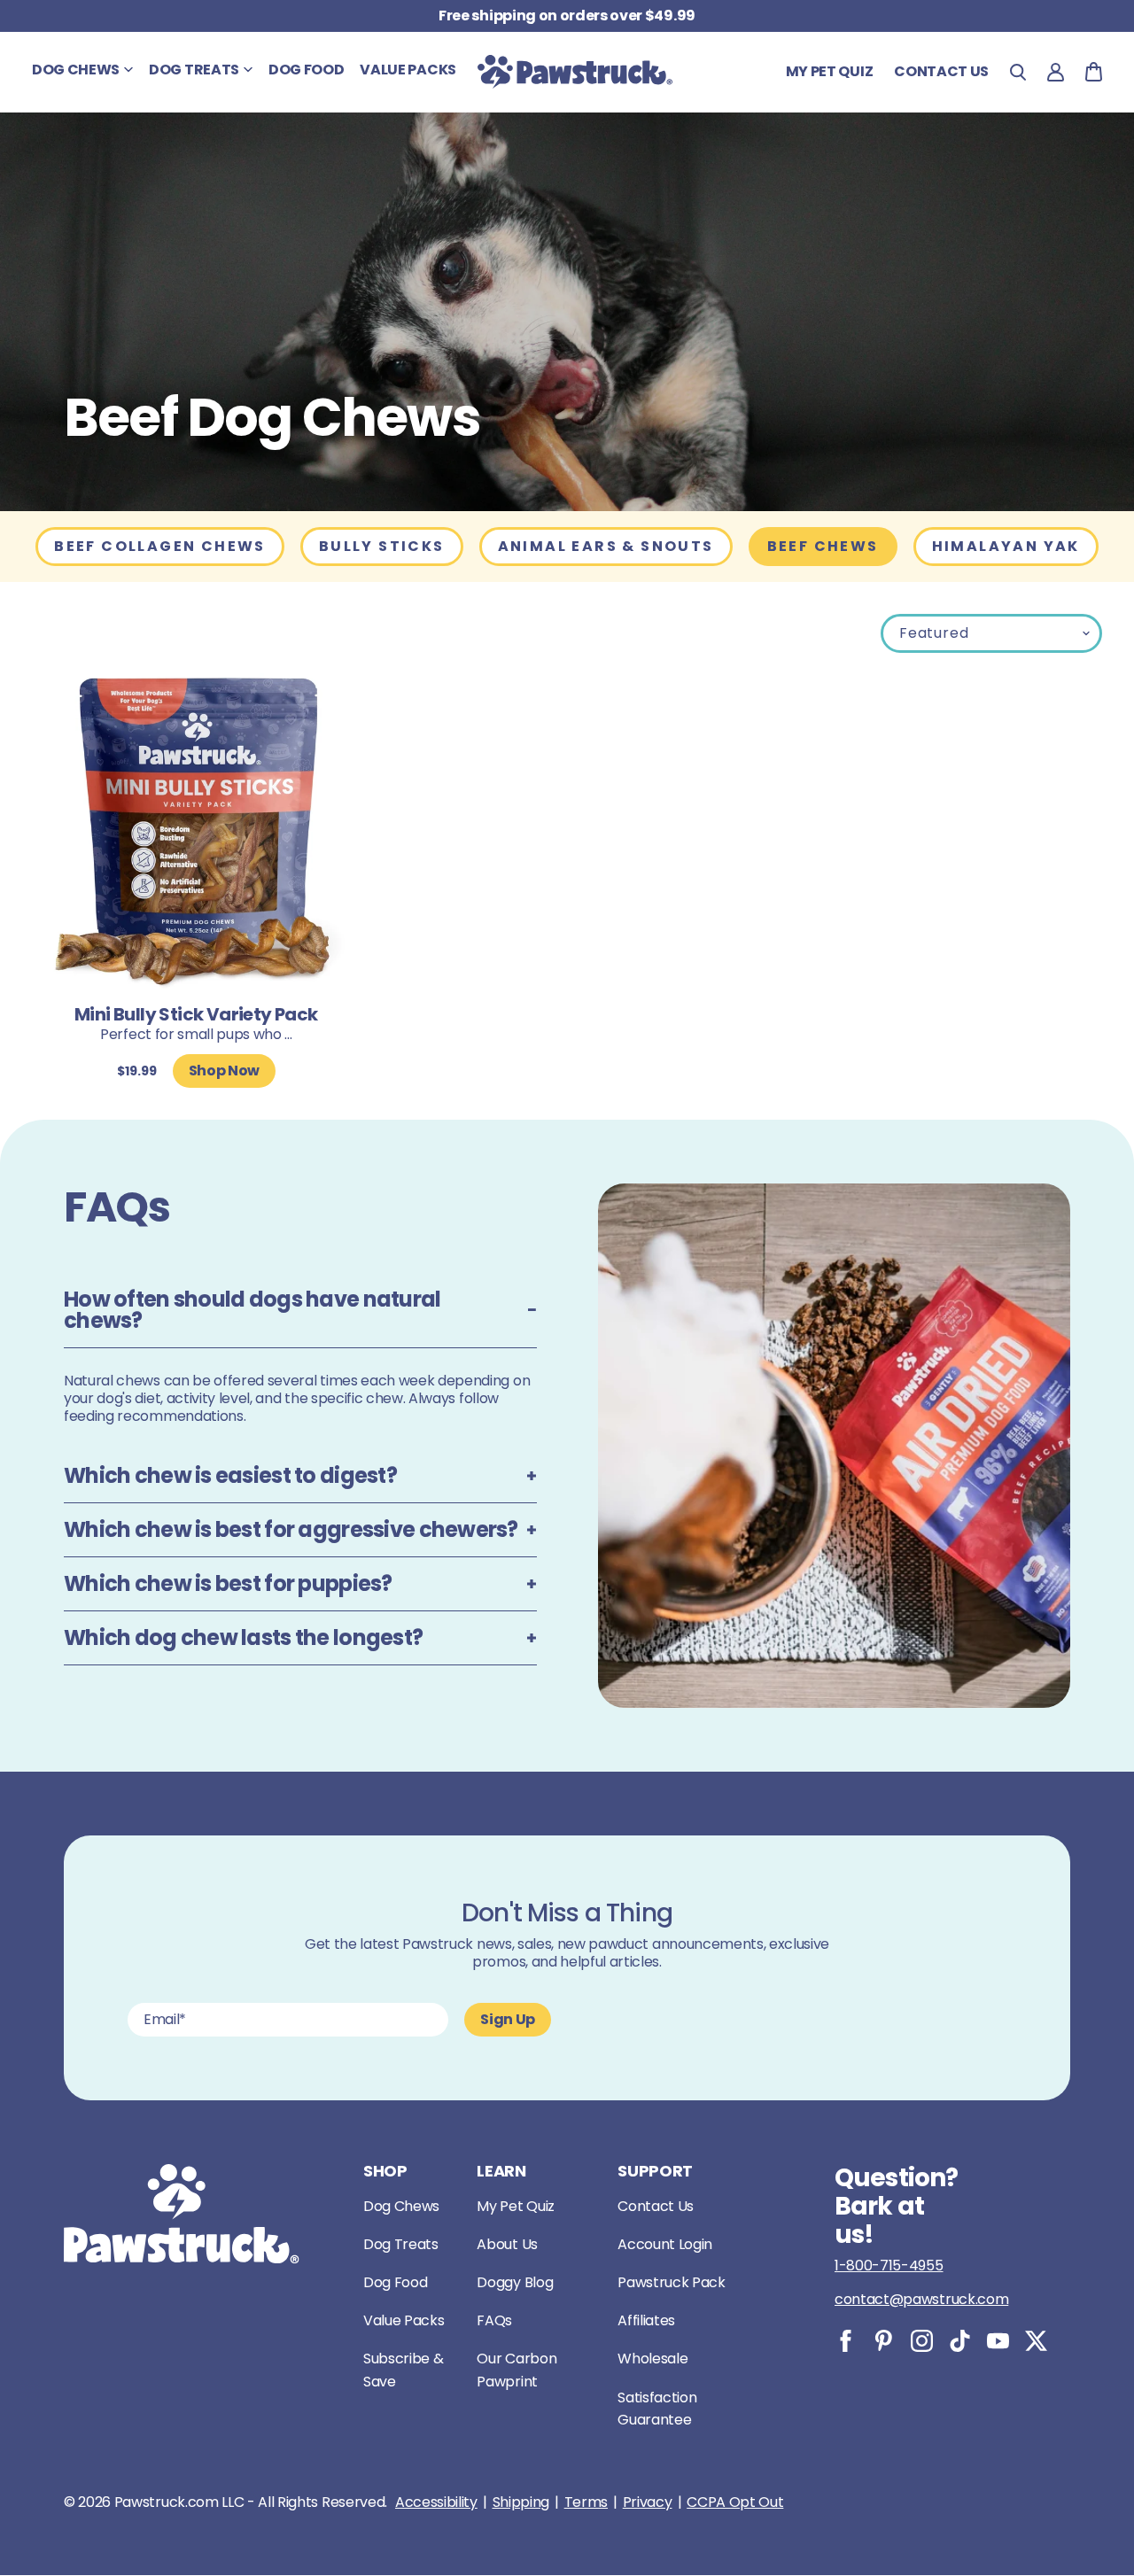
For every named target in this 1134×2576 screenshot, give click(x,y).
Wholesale (652, 2359)
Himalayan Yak (1006, 546)
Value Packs (404, 2320)
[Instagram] (922, 2341)
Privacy (648, 2502)
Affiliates (646, 2320)
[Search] (1018, 72)
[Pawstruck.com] (575, 72)
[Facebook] (846, 2341)
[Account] (1056, 72)
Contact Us (656, 2206)
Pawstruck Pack (672, 2282)
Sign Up (508, 2019)
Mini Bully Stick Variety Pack (196, 1014)
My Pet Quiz (829, 71)
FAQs (494, 2320)
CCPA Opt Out (735, 2502)
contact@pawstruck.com (921, 2299)
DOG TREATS (194, 70)
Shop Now (224, 1071)
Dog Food (395, 2282)
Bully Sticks (382, 546)
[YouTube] (998, 2341)
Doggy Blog (515, 2282)
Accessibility (436, 2502)
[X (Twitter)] (1036, 2341)
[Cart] (1094, 72)
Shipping (521, 2502)
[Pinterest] (884, 2341)
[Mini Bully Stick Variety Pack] (196, 833)
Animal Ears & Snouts (606, 546)
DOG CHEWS (76, 70)
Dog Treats (401, 2244)
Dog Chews (401, 2206)
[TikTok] (960, 2341)
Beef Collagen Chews (160, 546)
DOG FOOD (306, 70)
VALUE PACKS (408, 70)
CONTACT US (941, 71)
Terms (586, 2502)
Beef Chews (823, 546)
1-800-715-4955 (889, 2266)
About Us (507, 2244)
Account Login (665, 2244)
